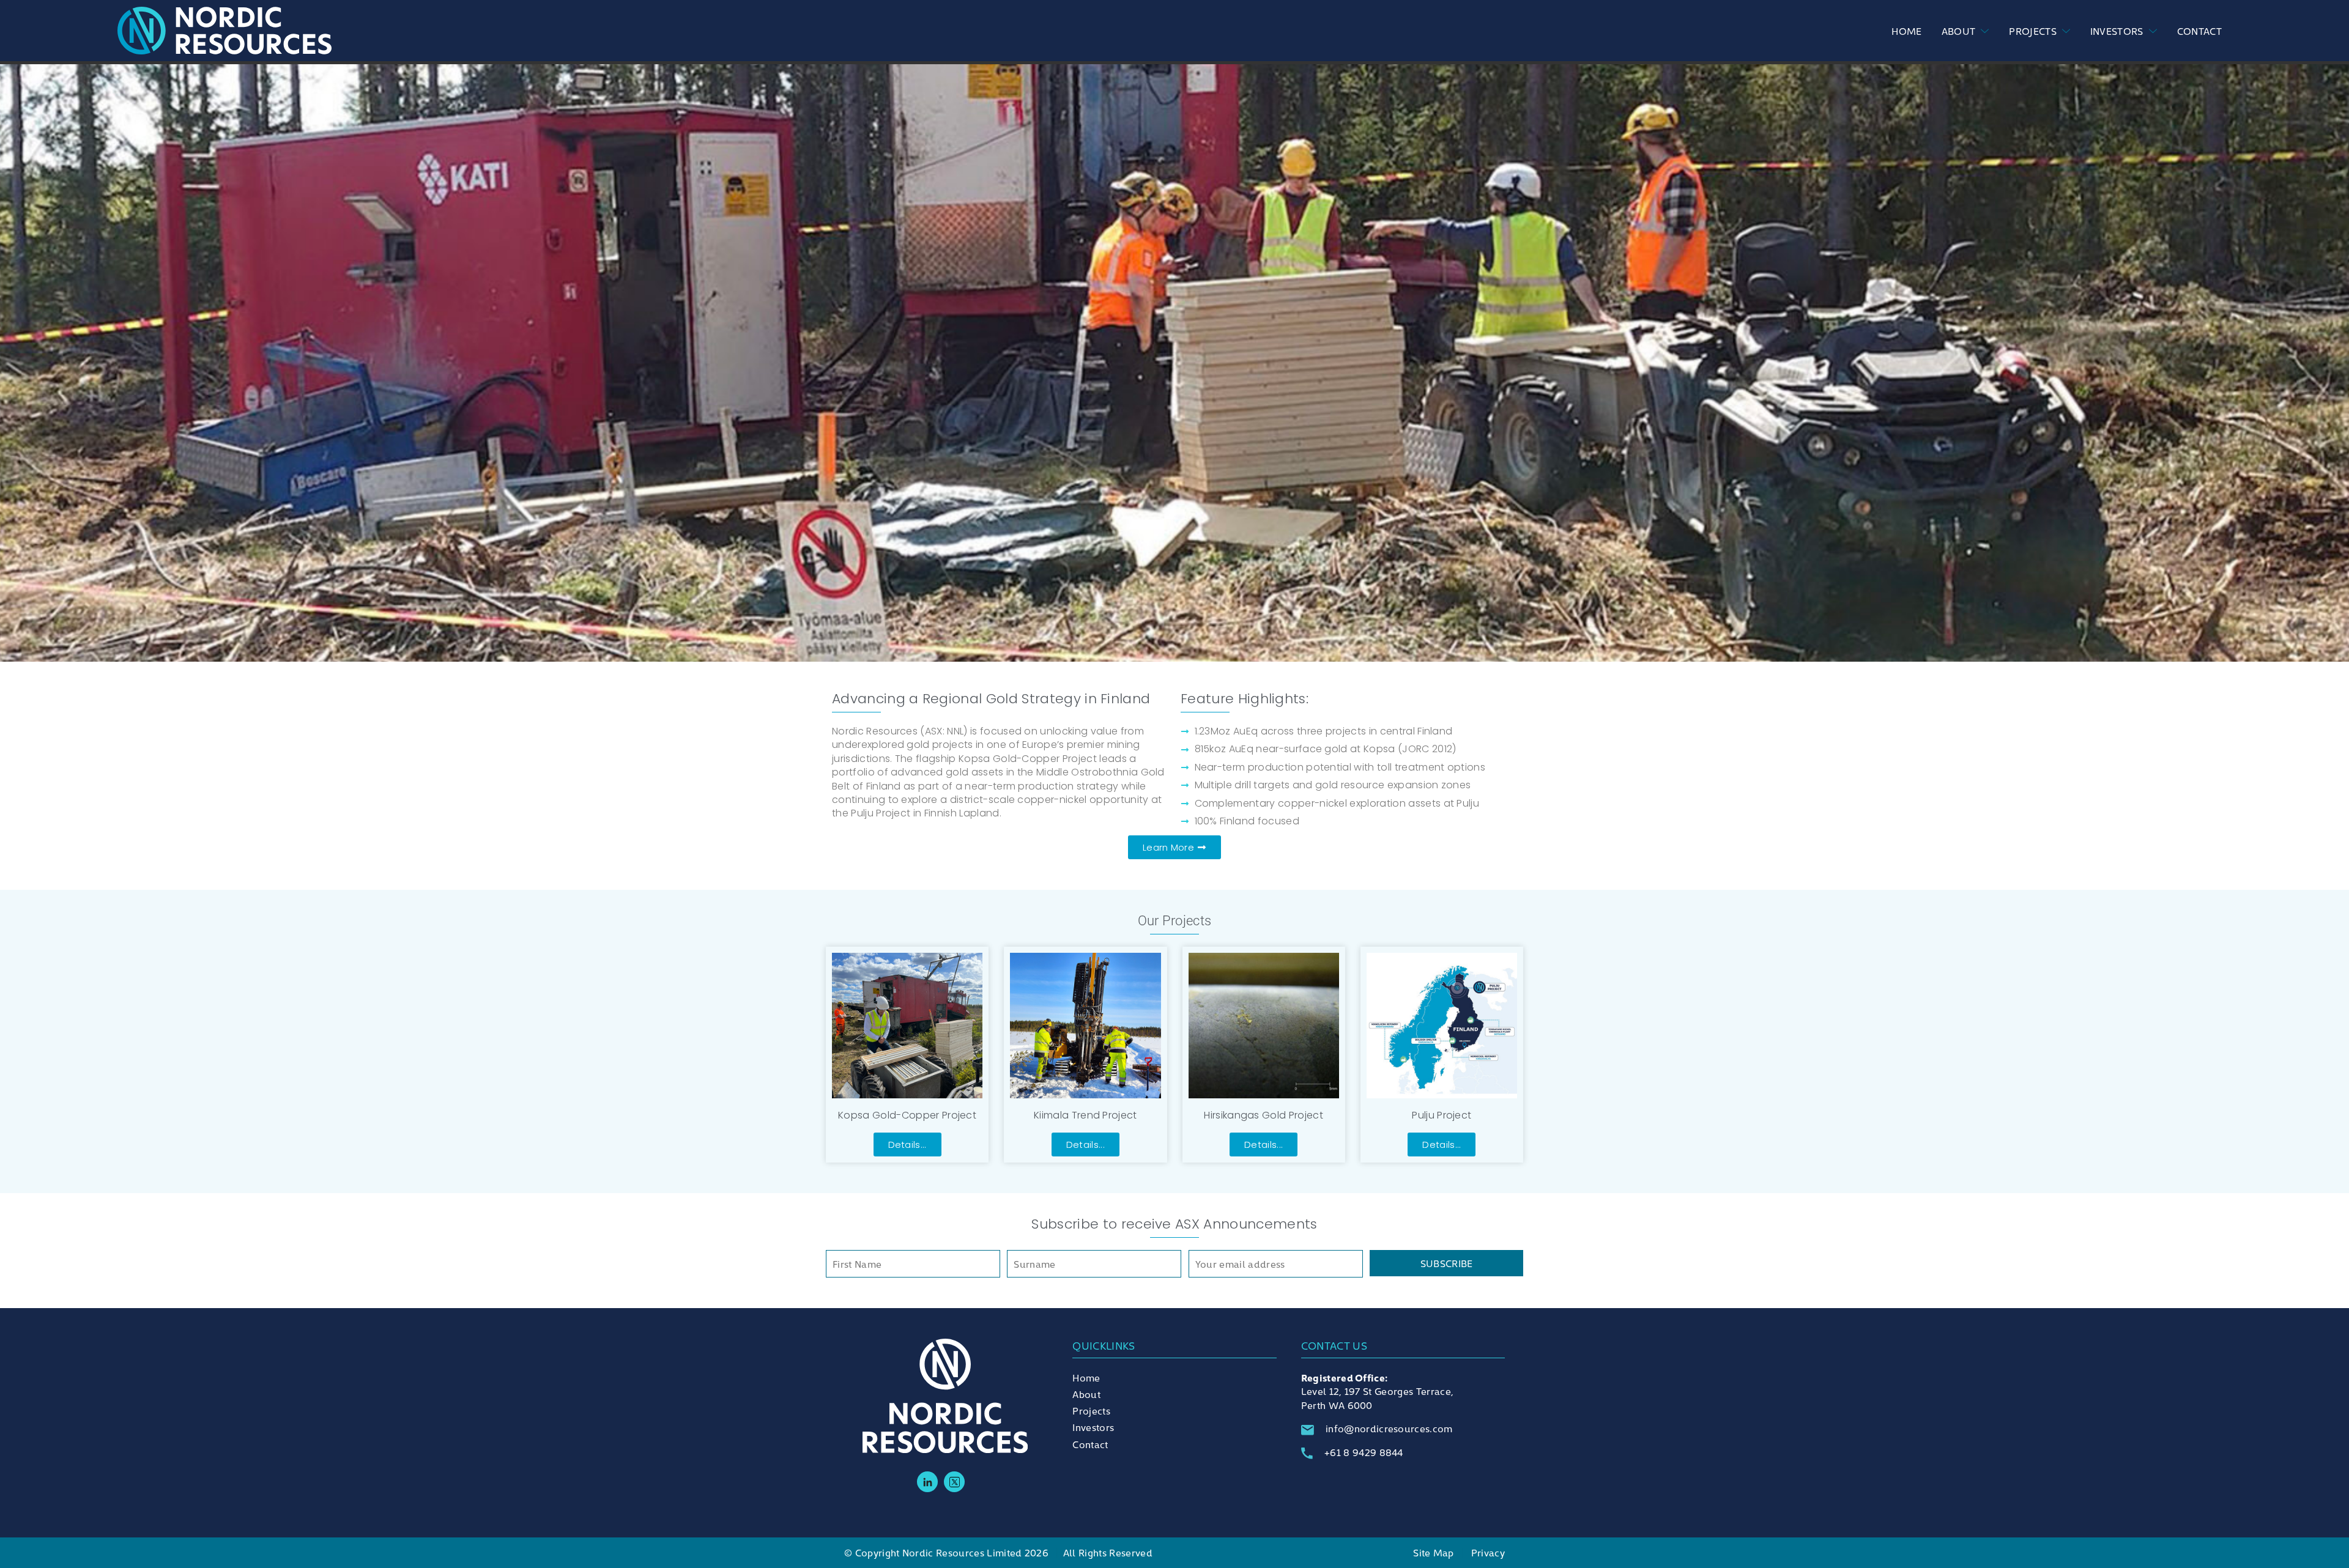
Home (1906, 31)
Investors (2117, 31)
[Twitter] (954, 1482)
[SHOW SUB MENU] (1982, 31)
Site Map (1434, 1552)
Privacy (1488, 1552)
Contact (2199, 31)
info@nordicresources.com (1389, 1428)
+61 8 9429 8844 (1364, 1452)
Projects (2033, 31)
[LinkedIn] (927, 1482)
